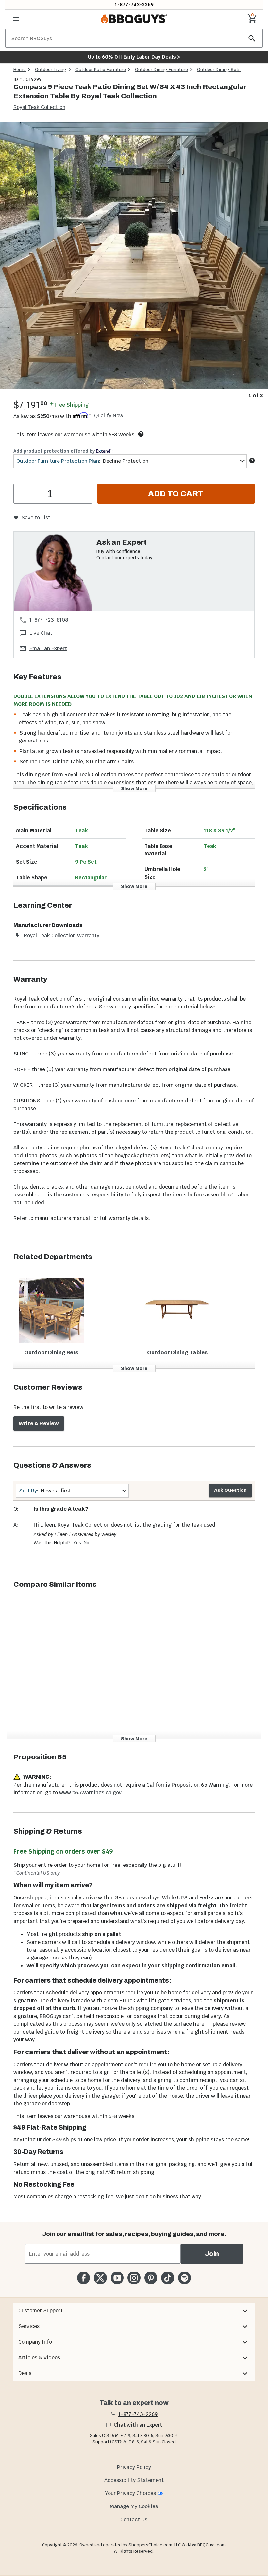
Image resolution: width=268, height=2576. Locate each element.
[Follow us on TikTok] (167, 2278)
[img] (134, 256)
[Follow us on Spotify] (184, 2278)
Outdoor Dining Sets (219, 70)
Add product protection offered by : (63, 451)
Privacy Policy (134, 2467)
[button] (134, 2311)
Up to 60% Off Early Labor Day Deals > (134, 57)
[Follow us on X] (100, 2278)
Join (212, 2254)
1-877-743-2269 (134, 4)
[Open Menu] (16, 19)
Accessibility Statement (134, 2480)
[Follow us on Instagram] (134, 2278)
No (86, 1543)
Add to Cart (176, 494)
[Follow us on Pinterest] (151, 2278)
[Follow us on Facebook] (84, 2278)
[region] (134, 261)
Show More (134, 788)
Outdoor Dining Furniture (161, 70)
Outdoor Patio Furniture (101, 70)
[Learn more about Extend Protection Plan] (252, 461)
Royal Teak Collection (39, 107)
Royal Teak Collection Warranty (62, 936)
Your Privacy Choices (130, 2493)
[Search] (252, 38)
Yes (77, 1543)
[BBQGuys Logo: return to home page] (134, 19)
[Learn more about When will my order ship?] (141, 434)
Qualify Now (109, 416)
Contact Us (134, 2519)
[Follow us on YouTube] (117, 2278)
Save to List (36, 517)
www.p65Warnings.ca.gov (90, 1793)
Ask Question (230, 1490)
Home (20, 70)
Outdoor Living (51, 70)
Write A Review (39, 1423)
